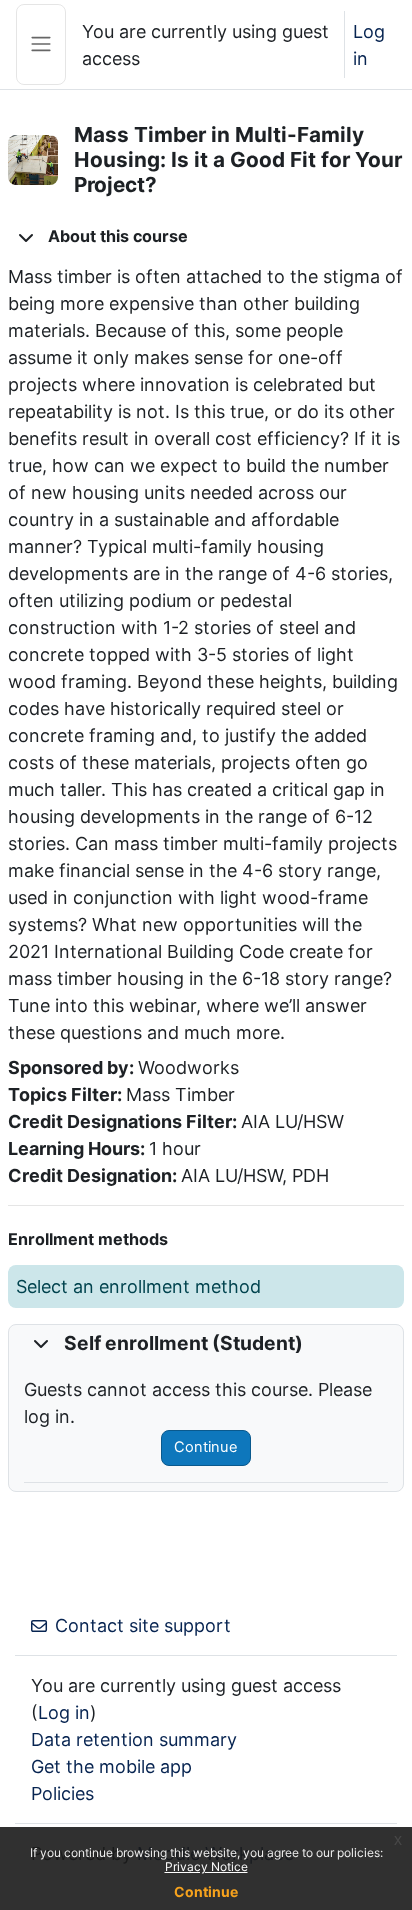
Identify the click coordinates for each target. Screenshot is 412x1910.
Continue (206, 1447)
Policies (62, 1793)
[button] (26, 237)
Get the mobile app (111, 1766)
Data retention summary (134, 1739)
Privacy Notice (206, 1866)
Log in (369, 45)
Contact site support (143, 1625)
